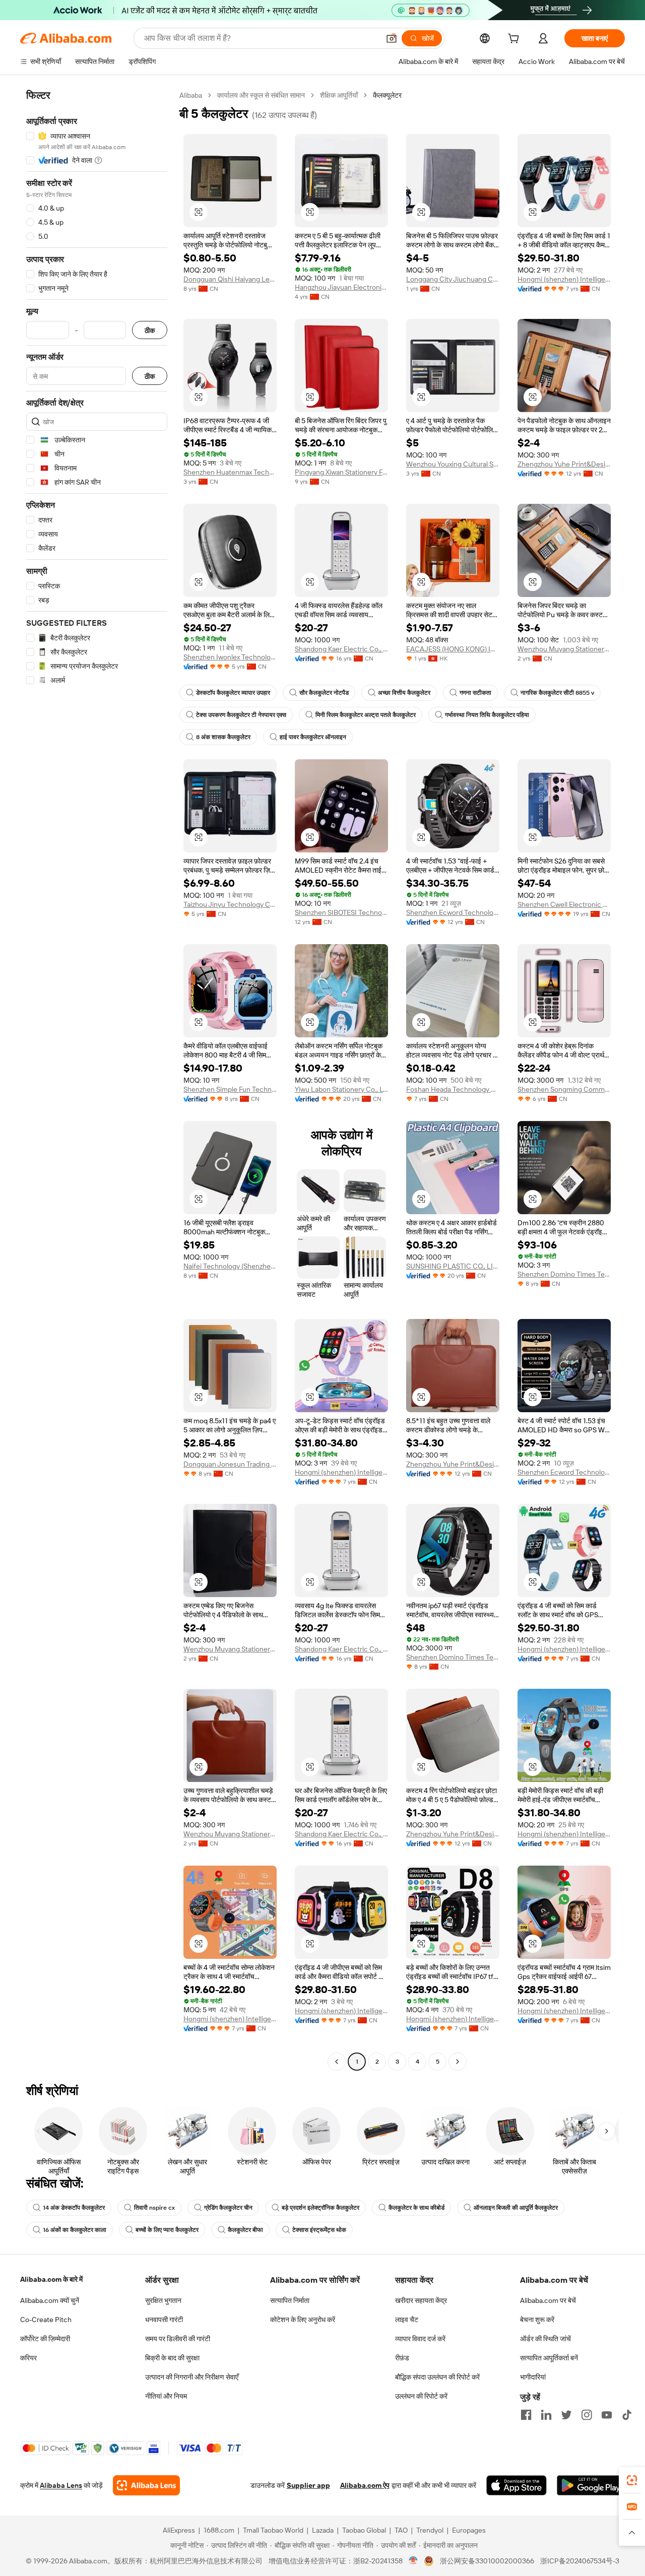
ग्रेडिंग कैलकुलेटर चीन (228, 2208)
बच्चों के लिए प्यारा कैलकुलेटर (167, 2230)
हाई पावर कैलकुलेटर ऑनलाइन (313, 737)
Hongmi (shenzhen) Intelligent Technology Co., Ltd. (564, 279)
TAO (401, 2530)
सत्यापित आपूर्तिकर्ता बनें (549, 2358)
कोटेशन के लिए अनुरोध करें (303, 2320)
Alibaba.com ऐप (365, 2485)
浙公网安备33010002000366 (487, 2561)
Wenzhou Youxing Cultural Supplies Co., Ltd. (453, 464)
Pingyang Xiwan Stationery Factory (341, 472)
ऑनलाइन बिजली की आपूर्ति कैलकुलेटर (516, 2208)
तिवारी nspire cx (154, 2208)
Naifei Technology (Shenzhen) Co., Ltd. (230, 1266)
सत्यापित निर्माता (290, 2300)
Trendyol (430, 2530)
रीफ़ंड (402, 2358)
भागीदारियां (533, 2377)
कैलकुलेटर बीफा (245, 2230)
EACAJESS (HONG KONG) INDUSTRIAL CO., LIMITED (453, 649)
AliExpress (179, 2530)
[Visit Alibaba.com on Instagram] (587, 2415)
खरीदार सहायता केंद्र (421, 2300)
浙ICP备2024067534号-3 (580, 2561)
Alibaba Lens (61, 2485)
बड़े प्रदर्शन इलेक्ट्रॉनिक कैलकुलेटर (320, 2208)
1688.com (219, 2530)
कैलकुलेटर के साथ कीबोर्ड (416, 2208)
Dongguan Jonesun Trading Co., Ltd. (230, 1464)
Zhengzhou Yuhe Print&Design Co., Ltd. (564, 464)
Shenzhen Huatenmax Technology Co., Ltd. (230, 472)
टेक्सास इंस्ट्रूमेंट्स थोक (319, 2230)
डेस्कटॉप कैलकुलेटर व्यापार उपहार (233, 693)
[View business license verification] (413, 2561)
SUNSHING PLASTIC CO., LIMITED (453, 1266)
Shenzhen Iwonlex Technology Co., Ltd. (230, 657)
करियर (28, 2358)
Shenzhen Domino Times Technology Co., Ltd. (564, 1274)
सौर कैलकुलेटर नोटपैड (324, 693)
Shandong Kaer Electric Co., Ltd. (341, 649)
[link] (632, 2480)
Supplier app (308, 2485)
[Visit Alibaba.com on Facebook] (526, 2415)
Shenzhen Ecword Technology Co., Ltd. (453, 912)
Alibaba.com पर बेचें (548, 2300)
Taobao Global (364, 2530)
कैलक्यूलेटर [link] (387, 95)
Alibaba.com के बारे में (51, 2279)
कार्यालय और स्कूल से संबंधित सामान (261, 95)
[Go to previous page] (337, 2062)
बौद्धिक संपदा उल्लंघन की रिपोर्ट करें (437, 2377)
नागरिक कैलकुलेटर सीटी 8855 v (557, 693)
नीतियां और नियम (166, 2396)
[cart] (515, 40)
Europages (469, 2530)
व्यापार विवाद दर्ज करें (420, 2339)
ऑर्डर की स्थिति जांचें (545, 2339)
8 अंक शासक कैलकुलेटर (223, 737)
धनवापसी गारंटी (164, 2320)
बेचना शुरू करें (537, 2320)
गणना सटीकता (475, 693)
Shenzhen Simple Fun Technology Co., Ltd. (230, 1089)
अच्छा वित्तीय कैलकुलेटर (404, 693)
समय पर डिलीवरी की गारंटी (178, 2339)
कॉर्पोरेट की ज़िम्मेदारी (45, 2339)
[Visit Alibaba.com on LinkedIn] (546, 2415)
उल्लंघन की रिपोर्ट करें (421, 2396)
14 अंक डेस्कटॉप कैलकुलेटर (74, 2208)
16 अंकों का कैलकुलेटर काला (75, 2230)
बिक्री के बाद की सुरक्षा (172, 2358)
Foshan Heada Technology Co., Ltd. (453, 1089)
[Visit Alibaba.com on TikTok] (627, 2415)
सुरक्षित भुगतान (163, 2300)
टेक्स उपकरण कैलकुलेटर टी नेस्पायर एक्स (241, 715)
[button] (392, 38)
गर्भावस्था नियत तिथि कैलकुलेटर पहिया (487, 715)
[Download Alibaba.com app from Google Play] (591, 2485)
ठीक (150, 330)
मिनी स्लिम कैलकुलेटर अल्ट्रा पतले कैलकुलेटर (366, 715)
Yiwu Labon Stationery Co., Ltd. (341, 1089)
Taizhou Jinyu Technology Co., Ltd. (230, 904)
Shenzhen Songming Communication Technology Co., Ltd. (564, 1089)
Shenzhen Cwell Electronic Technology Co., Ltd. (564, 904)
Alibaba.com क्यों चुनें (50, 2300)
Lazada (323, 2530)
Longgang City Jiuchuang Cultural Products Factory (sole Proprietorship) (453, 279)
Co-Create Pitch (46, 2320)
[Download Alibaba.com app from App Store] (517, 2485)
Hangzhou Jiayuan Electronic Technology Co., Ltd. (341, 287)
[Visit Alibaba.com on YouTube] (607, 2415)
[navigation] (97, 1080)
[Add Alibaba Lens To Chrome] (146, 2485)
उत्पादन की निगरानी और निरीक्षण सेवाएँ (192, 2377)
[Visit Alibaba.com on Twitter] (566, 2415)
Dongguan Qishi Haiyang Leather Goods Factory (230, 279)
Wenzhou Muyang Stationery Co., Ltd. (564, 649)
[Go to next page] (458, 2062)
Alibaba (191, 95)
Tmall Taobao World (273, 2530)
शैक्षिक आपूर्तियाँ (339, 95)
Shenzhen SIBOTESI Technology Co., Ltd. (341, 912)
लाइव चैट (407, 2320)
